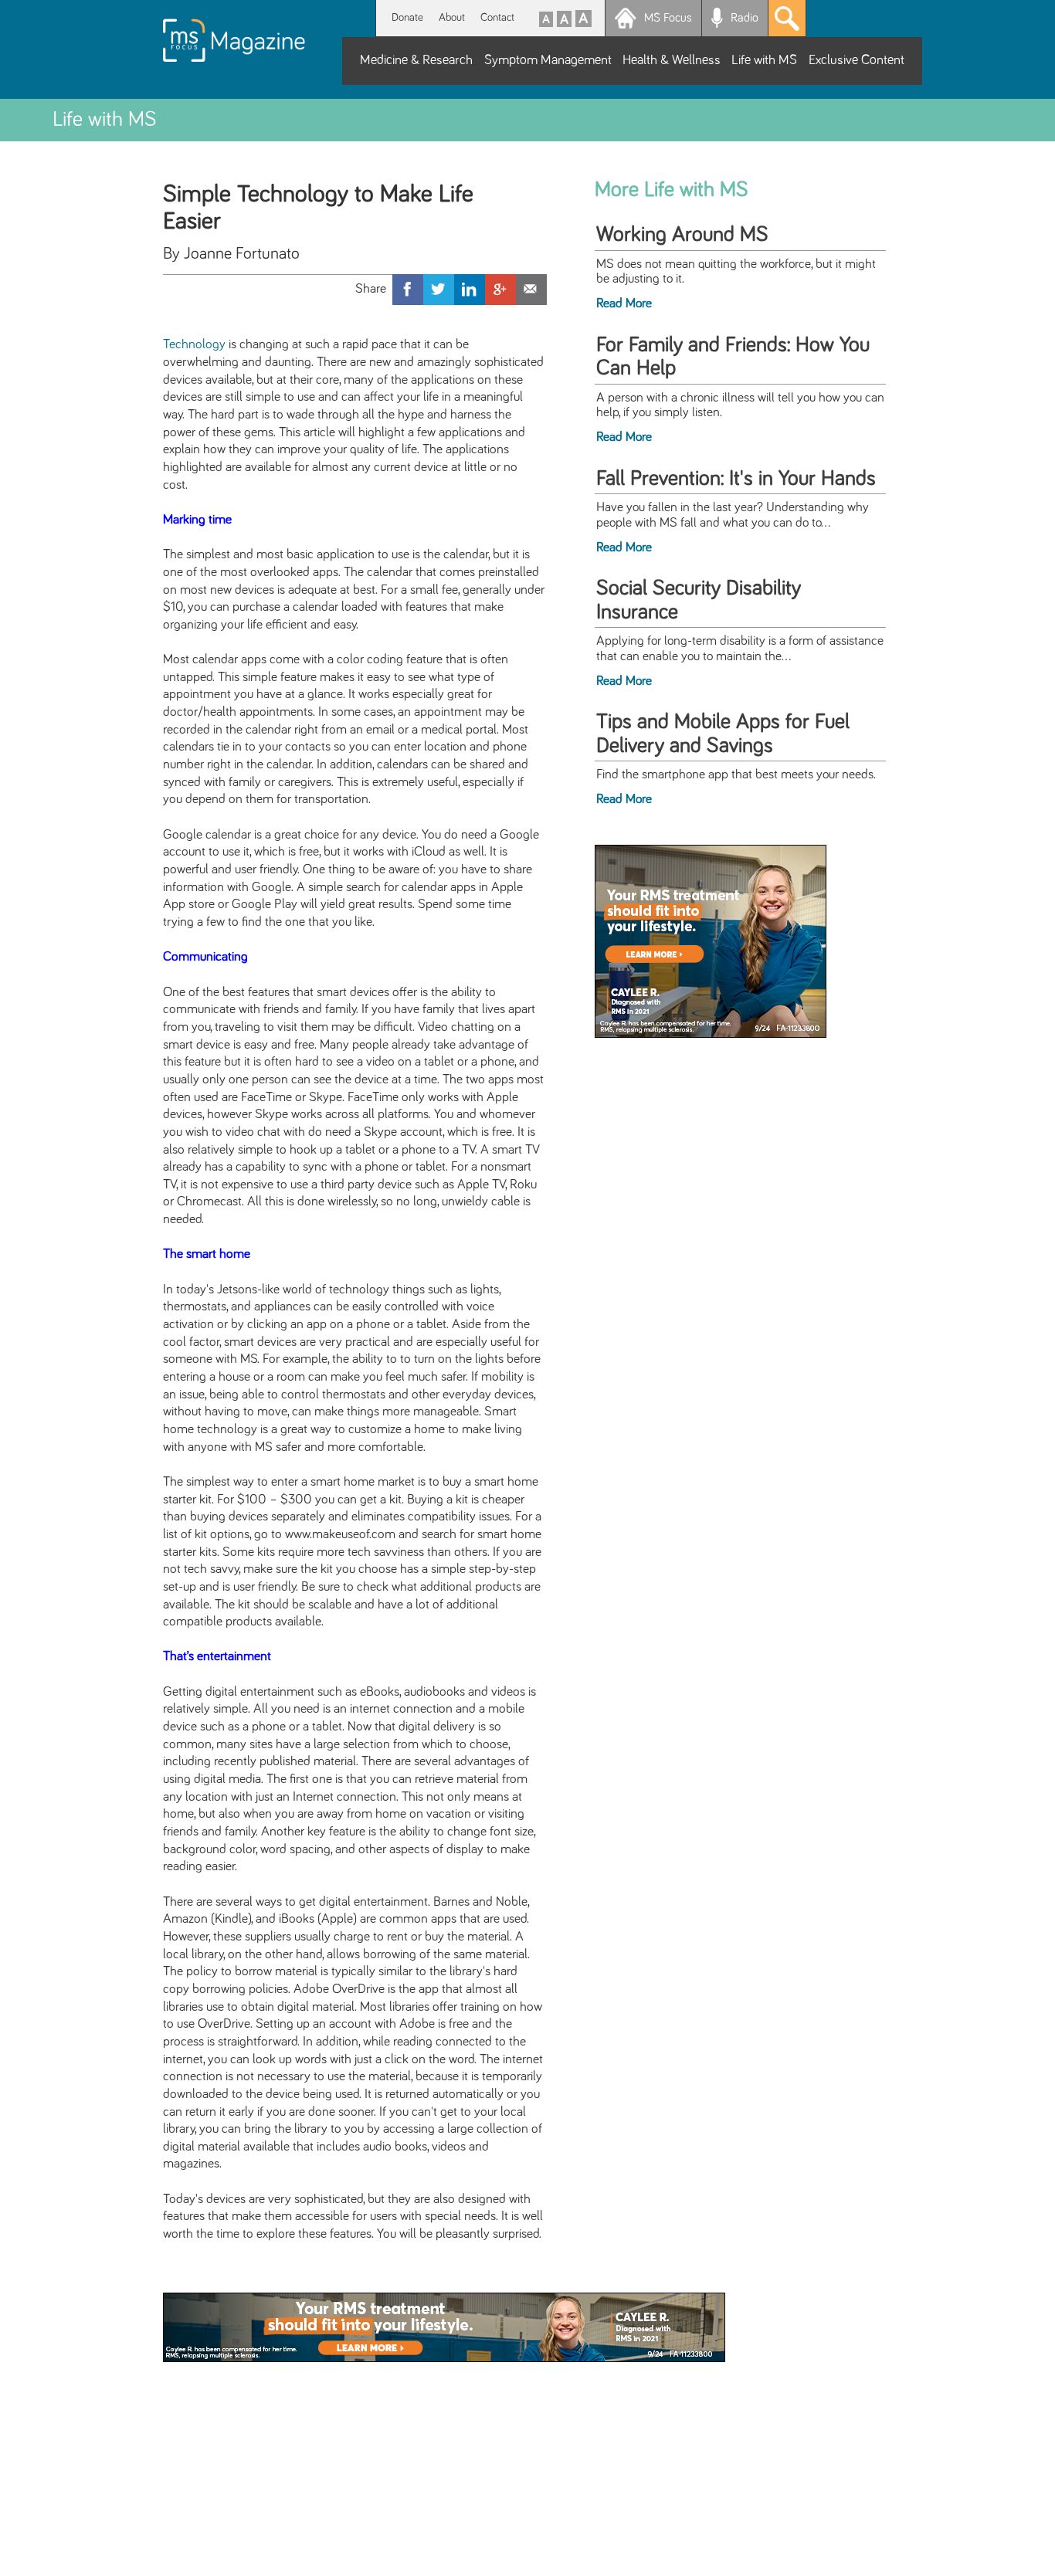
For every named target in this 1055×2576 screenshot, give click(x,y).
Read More (624, 303)
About (452, 17)
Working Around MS (682, 235)
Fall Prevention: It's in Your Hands (736, 479)
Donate (407, 17)
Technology (194, 344)
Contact (497, 17)
